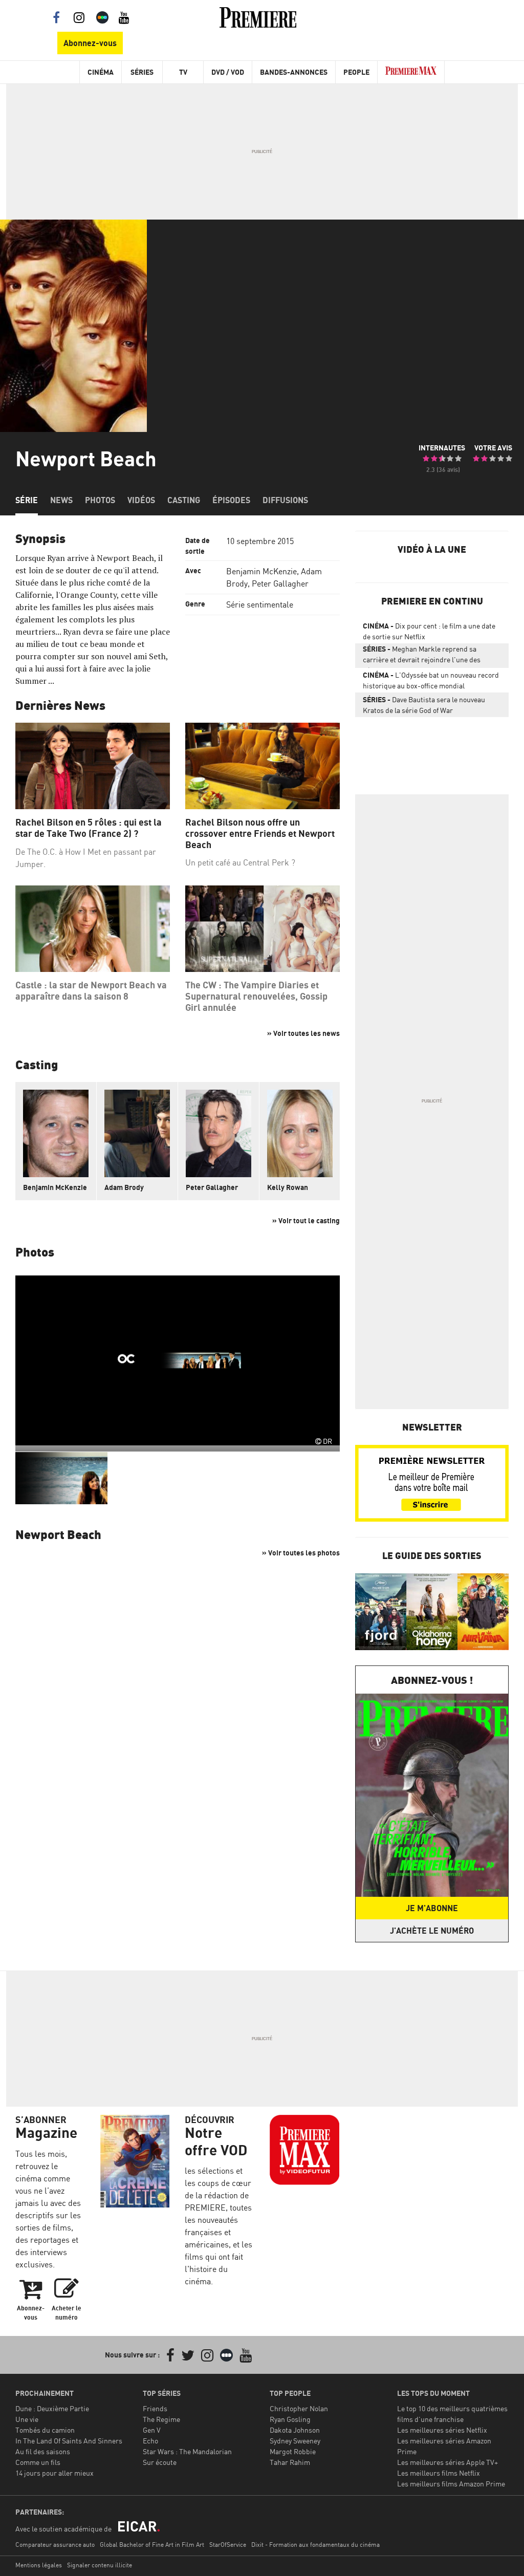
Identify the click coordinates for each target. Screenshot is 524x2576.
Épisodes (231, 500)
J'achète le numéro (432, 1931)
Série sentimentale (260, 604)
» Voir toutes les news (303, 1033)
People (356, 72)
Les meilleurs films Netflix (439, 2473)
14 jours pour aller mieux (54, 2473)
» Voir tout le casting (306, 1220)
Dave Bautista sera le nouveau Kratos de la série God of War (424, 705)
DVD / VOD (228, 72)
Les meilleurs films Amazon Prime (451, 2484)
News (61, 500)
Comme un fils (38, 2462)
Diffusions (285, 500)
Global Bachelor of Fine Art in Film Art (152, 2545)
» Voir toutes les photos (301, 1553)
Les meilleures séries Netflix (442, 2430)
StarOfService (228, 2545)
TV (183, 72)
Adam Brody (124, 1187)
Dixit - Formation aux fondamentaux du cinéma (315, 2545)
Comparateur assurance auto (55, 2545)
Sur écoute (160, 2462)
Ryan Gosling (290, 2419)
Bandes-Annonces (294, 72)
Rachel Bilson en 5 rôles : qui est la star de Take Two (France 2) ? (89, 828)
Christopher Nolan (299, 2408)
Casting (184, 500)
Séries (142, 72)
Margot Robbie (293, 2451)
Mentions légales (39, 2565)
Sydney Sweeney (295, 2441)
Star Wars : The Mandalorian (187, 2451)
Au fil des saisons (43, 2451)
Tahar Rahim (290, 2462)
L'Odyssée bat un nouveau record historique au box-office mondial (431, 680)
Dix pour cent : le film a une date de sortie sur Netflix (429, 631)
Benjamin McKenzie (261, 571)
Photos (100, 500)
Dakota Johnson (295, 2430)
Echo (150, 2441)
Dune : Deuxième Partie (52, 2408)
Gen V (152, 2430)
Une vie (27, 2419)
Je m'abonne (432, 1908)
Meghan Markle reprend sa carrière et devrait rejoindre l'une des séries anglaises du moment (422, 656)
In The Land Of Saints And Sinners (69, 2441)
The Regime (161, 2419)
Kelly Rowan (288, 1187)
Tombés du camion (45, 2430)
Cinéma (101, 72)
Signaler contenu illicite (100, 2565)
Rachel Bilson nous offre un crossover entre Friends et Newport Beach (260, 833)
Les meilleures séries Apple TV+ (447, 2462)
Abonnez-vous (90, 43)
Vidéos (141, 500)
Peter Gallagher (280, 583)
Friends (155, 2408)
